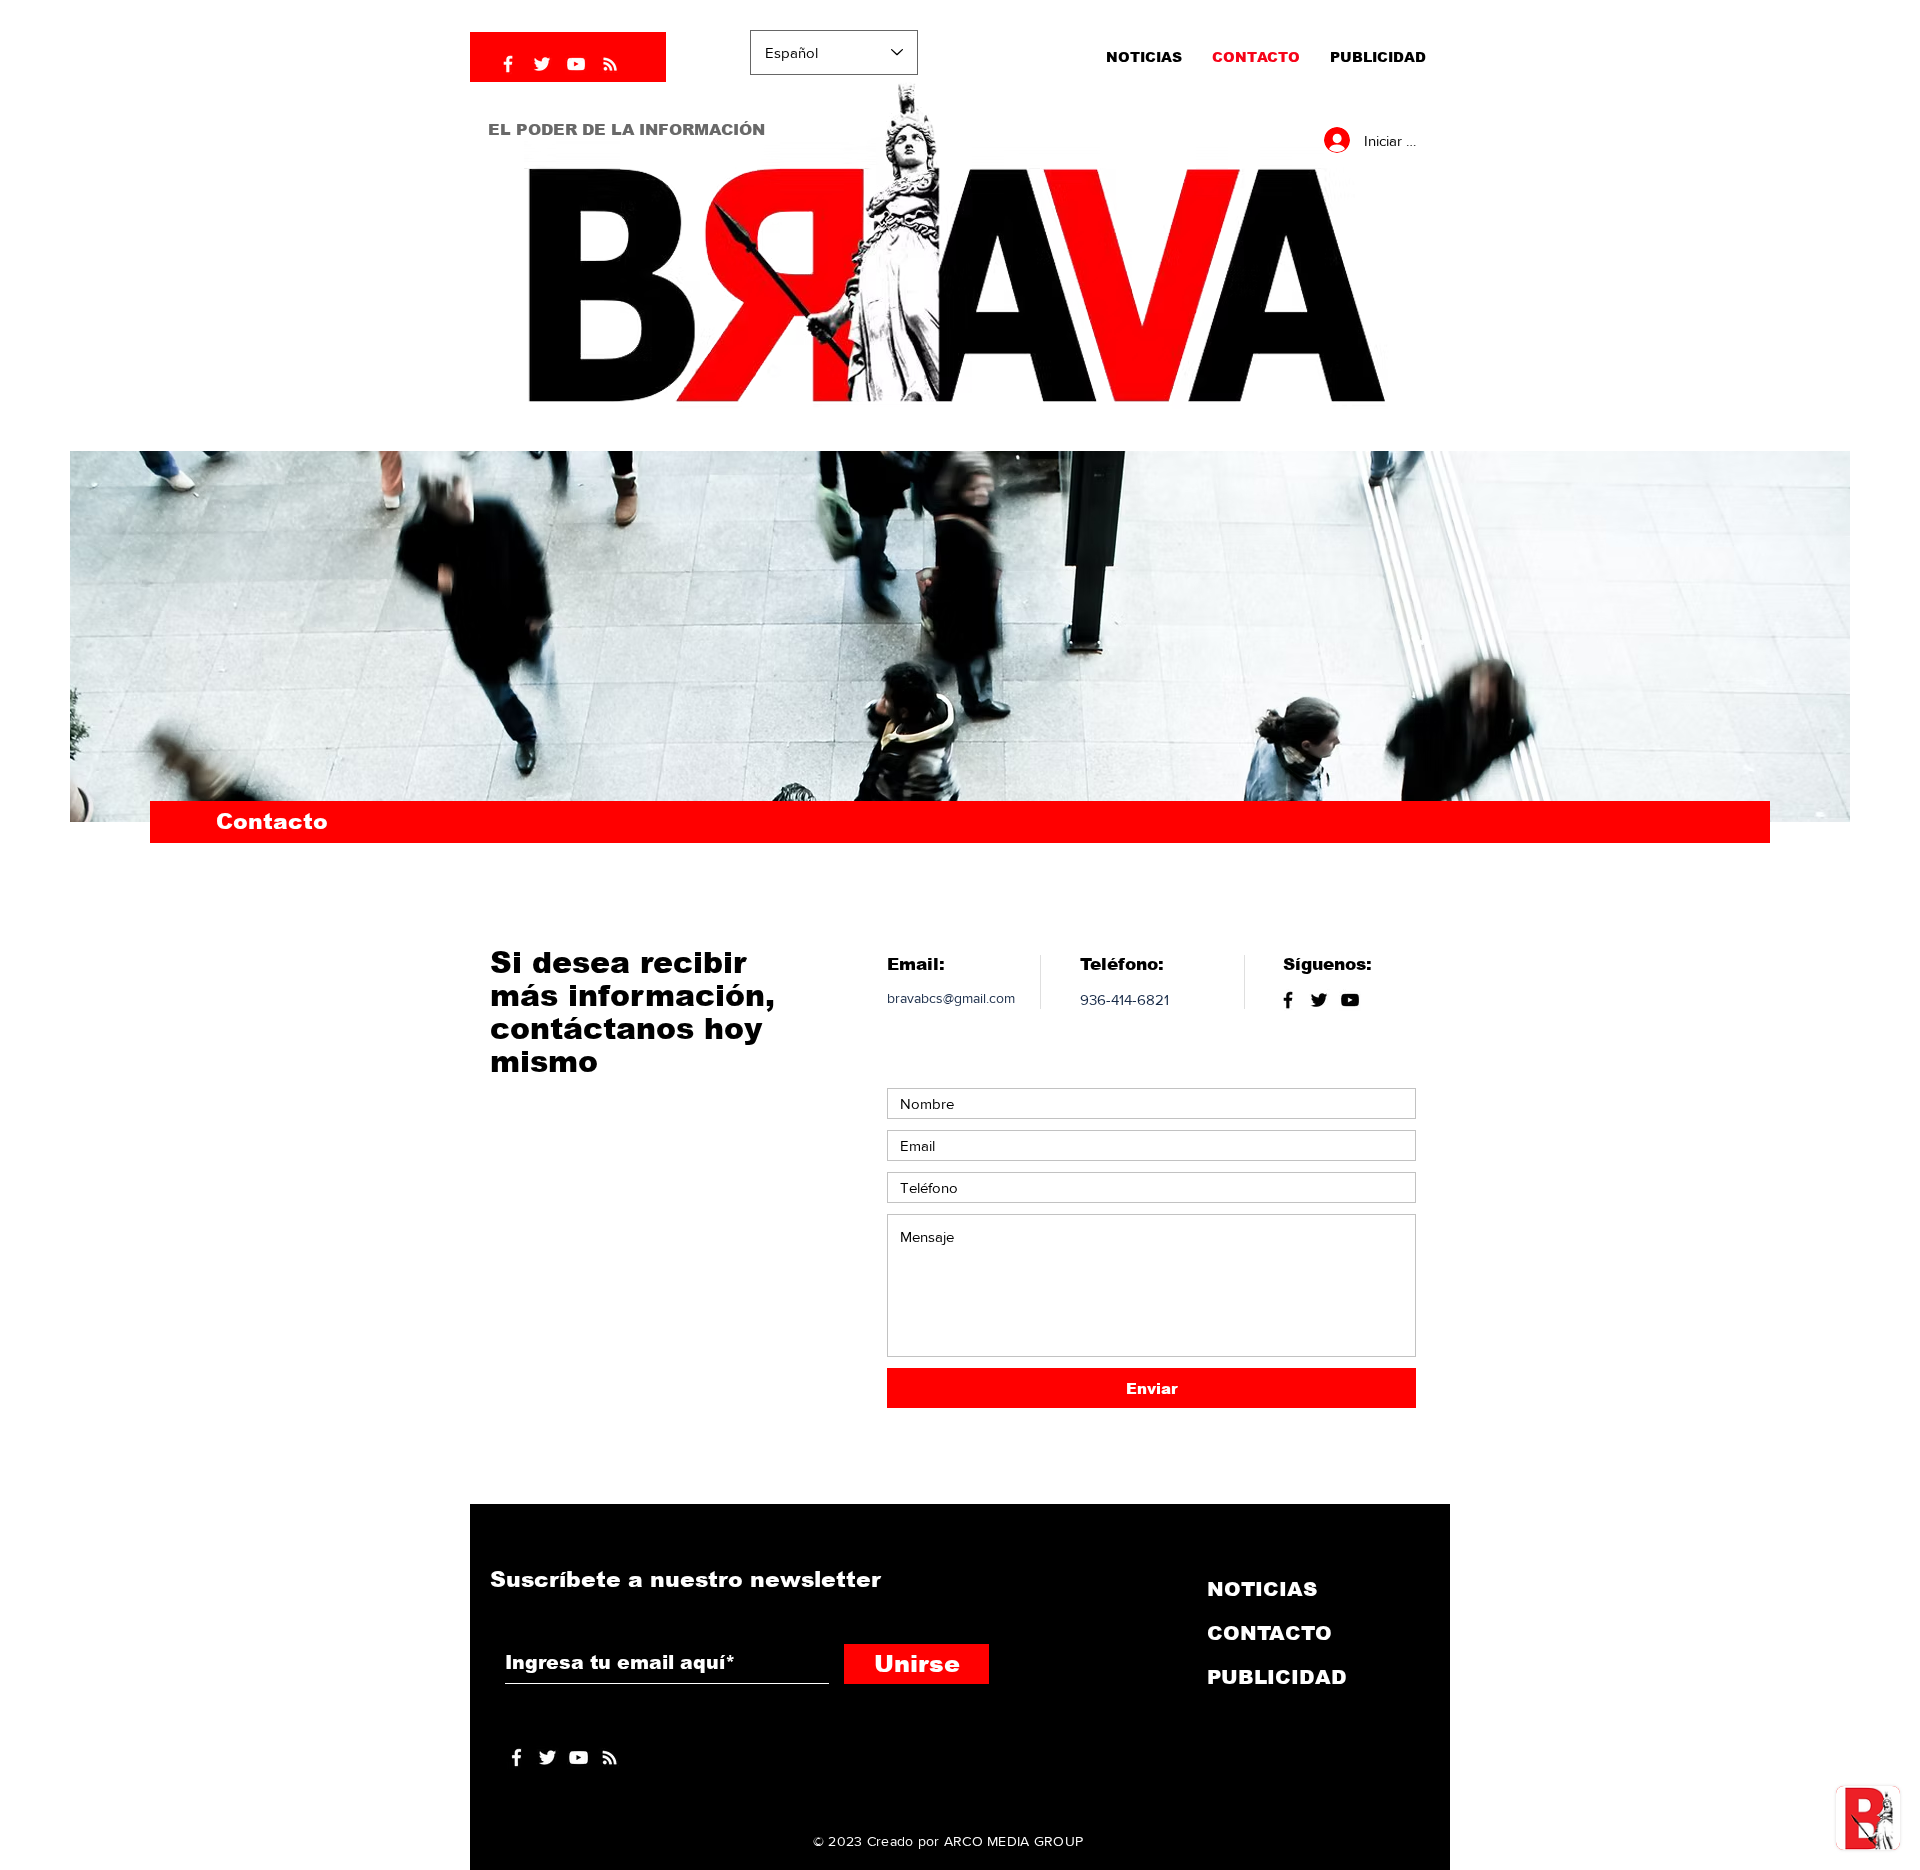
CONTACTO (1269, 1633)
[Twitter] (542, 64)
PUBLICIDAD (1277, 1677)
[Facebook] (508, 64)
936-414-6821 (1124, 999)
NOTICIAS (1262, 1589)
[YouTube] (576, 64)
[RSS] (610, 64)
